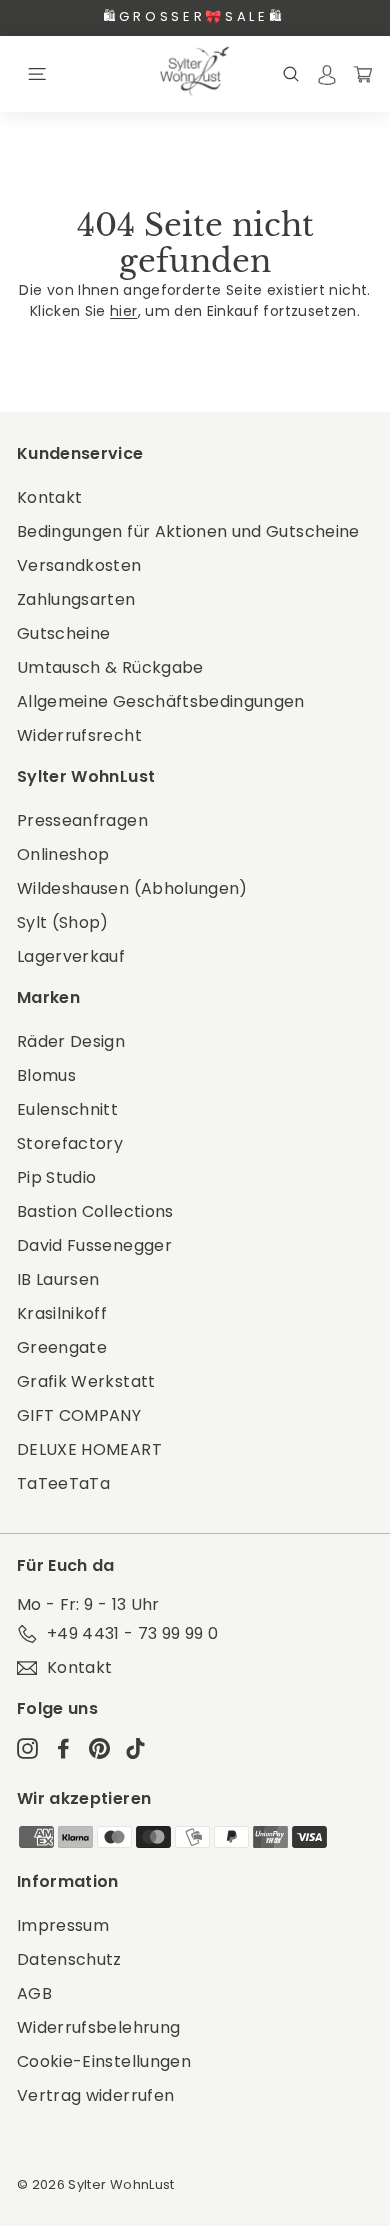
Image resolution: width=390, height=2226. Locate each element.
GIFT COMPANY (79, 1415)
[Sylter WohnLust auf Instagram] (27, 1748)
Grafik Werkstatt (86, 1381)
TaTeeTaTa (63, 1483)
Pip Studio (57, 1177)
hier (123, 311)
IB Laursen (58, 1279)
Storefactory (70, 1143)
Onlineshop (63, 854)
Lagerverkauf (71, 956)
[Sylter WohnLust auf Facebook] (63, 1748)
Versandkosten (79, 565)
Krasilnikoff (62, 1313)
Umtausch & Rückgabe (110, 667)
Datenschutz (69, 1959)
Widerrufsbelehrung (98, 2027)
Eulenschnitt (67, 1109)
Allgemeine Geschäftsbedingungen (161, 701)
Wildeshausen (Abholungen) (132, 888)
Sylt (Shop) (63, 922)
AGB (34, 1993)
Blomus (46, 1075)
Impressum (63, 1925)
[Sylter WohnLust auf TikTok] (135, 1748)
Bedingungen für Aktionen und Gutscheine (188, 531)
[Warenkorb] (363, 73)
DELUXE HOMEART (89, 1449)
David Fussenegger (94, 1245)
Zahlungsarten (76, 599)
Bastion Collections (95, 1211)
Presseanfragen (82, 820)
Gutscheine (64, 633)
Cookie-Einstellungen (104, 2061)
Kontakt (49, 497)
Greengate (62, 1347)
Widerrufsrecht (79, 735)
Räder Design (71, 1041)
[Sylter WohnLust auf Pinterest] (99, 1748)
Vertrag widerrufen (95, 2095)
